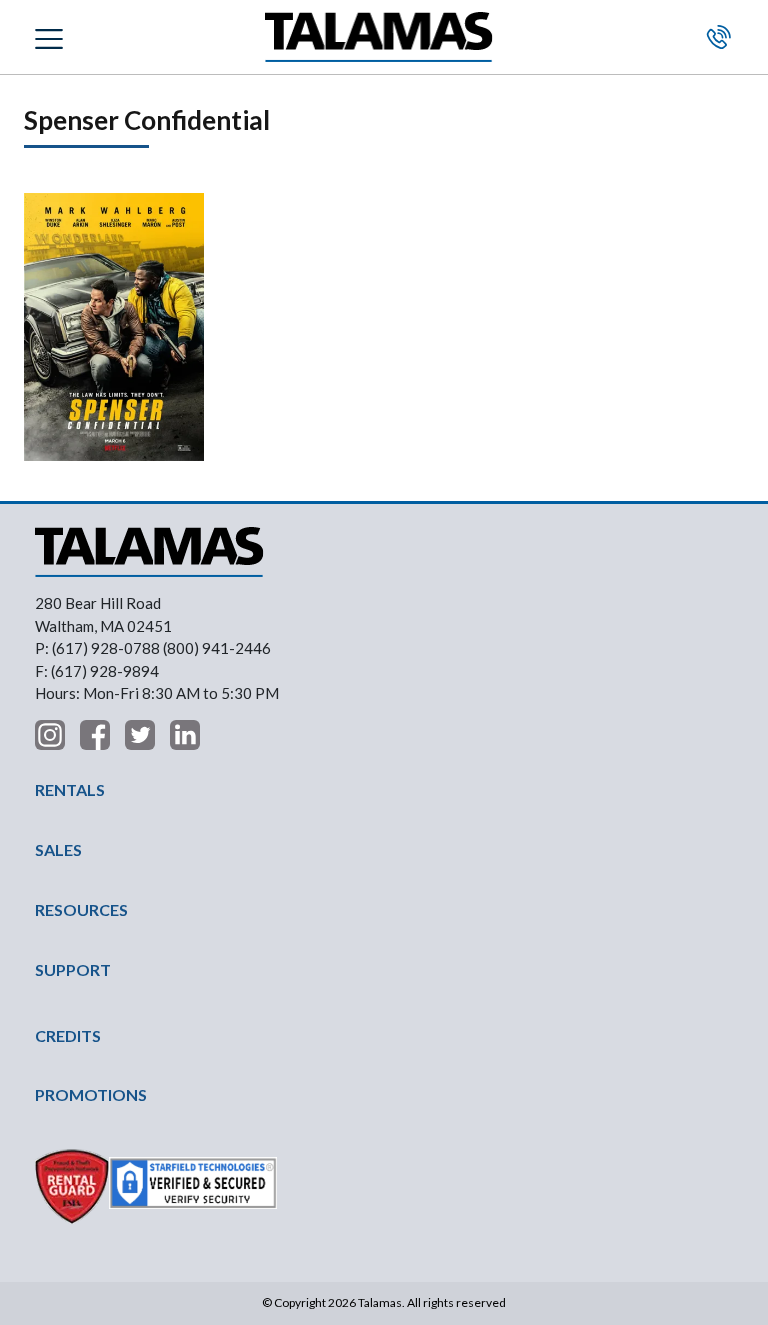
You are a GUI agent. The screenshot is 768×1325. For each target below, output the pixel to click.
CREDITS (68, 1035)
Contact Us (719, 37)
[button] (51, 36)
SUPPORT (73, 969)
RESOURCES (81, 909)
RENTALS (70, 789)
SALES (58, 849)
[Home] (379, 37)
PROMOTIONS (91, 1094)
